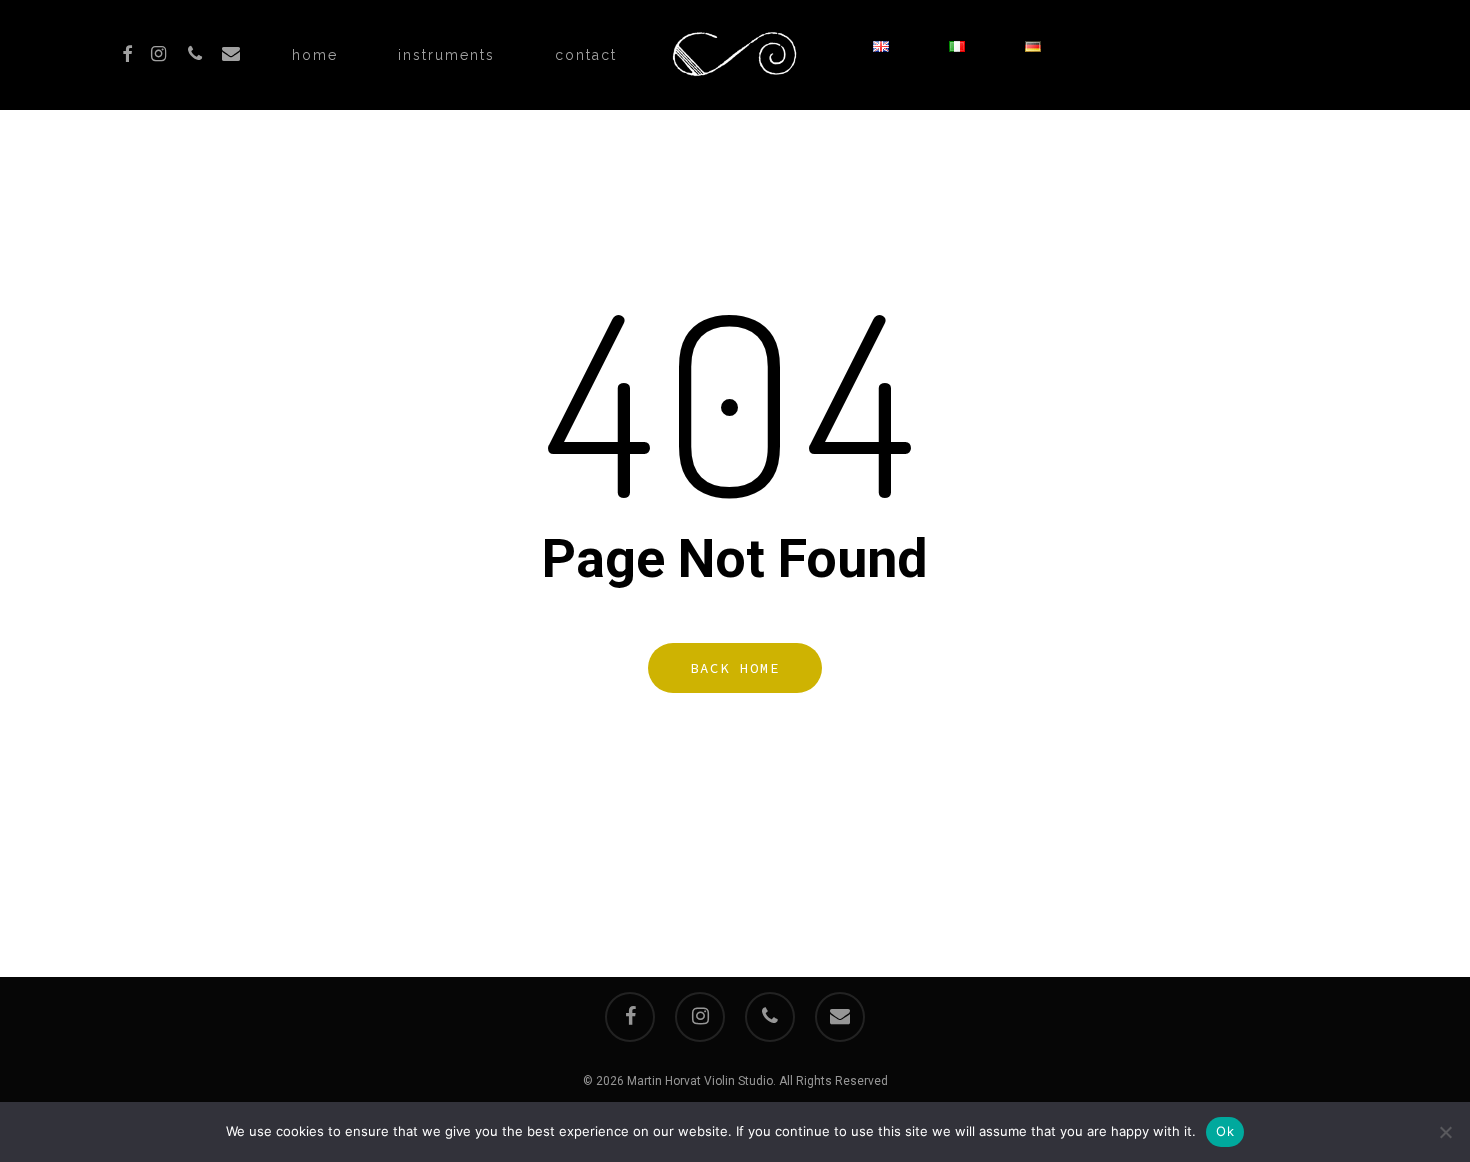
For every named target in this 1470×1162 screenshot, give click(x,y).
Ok (1225, 1131)
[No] (1445, 1132)
